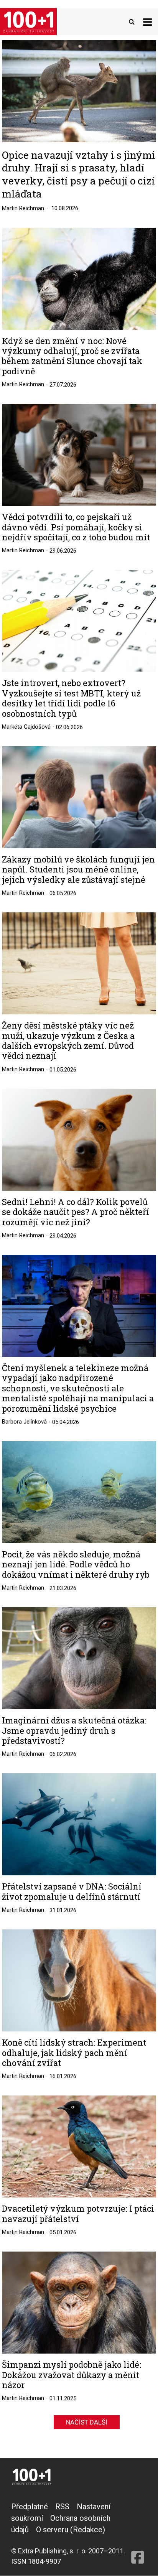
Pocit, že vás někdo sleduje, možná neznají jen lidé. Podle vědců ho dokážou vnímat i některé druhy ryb (76, 1565)
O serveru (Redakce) (71, 2530)
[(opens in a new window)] (138, 2534)
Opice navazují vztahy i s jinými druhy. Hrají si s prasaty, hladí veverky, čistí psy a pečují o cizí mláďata (79, 174)
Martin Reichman (23, 208)
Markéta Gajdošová (26, 727)
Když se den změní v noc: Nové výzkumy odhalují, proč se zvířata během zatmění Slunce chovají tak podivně (72, 356)
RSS (62, 2507)
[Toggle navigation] (147, 22)
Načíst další (87, 2422)
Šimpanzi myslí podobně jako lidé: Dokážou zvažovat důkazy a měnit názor (72, 2375)
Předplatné (30, 2507)
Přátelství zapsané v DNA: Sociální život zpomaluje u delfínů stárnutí (72, 1892)
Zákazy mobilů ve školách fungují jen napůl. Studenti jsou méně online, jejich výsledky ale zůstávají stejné (78, 870)
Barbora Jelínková (24, 1422)
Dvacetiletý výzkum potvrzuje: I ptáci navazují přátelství (78, 2214)
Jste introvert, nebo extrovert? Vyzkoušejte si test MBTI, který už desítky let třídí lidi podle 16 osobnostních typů (71, 698)
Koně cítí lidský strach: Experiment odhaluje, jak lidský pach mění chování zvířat (74, 2053)
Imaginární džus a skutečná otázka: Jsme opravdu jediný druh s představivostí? (74, 1731)
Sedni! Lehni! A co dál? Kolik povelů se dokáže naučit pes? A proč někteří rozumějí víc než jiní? (76, 1212)
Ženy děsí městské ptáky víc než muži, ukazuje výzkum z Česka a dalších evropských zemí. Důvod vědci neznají (68, 1041)
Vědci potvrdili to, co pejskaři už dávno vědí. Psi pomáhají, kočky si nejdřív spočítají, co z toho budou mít (76, 527)
